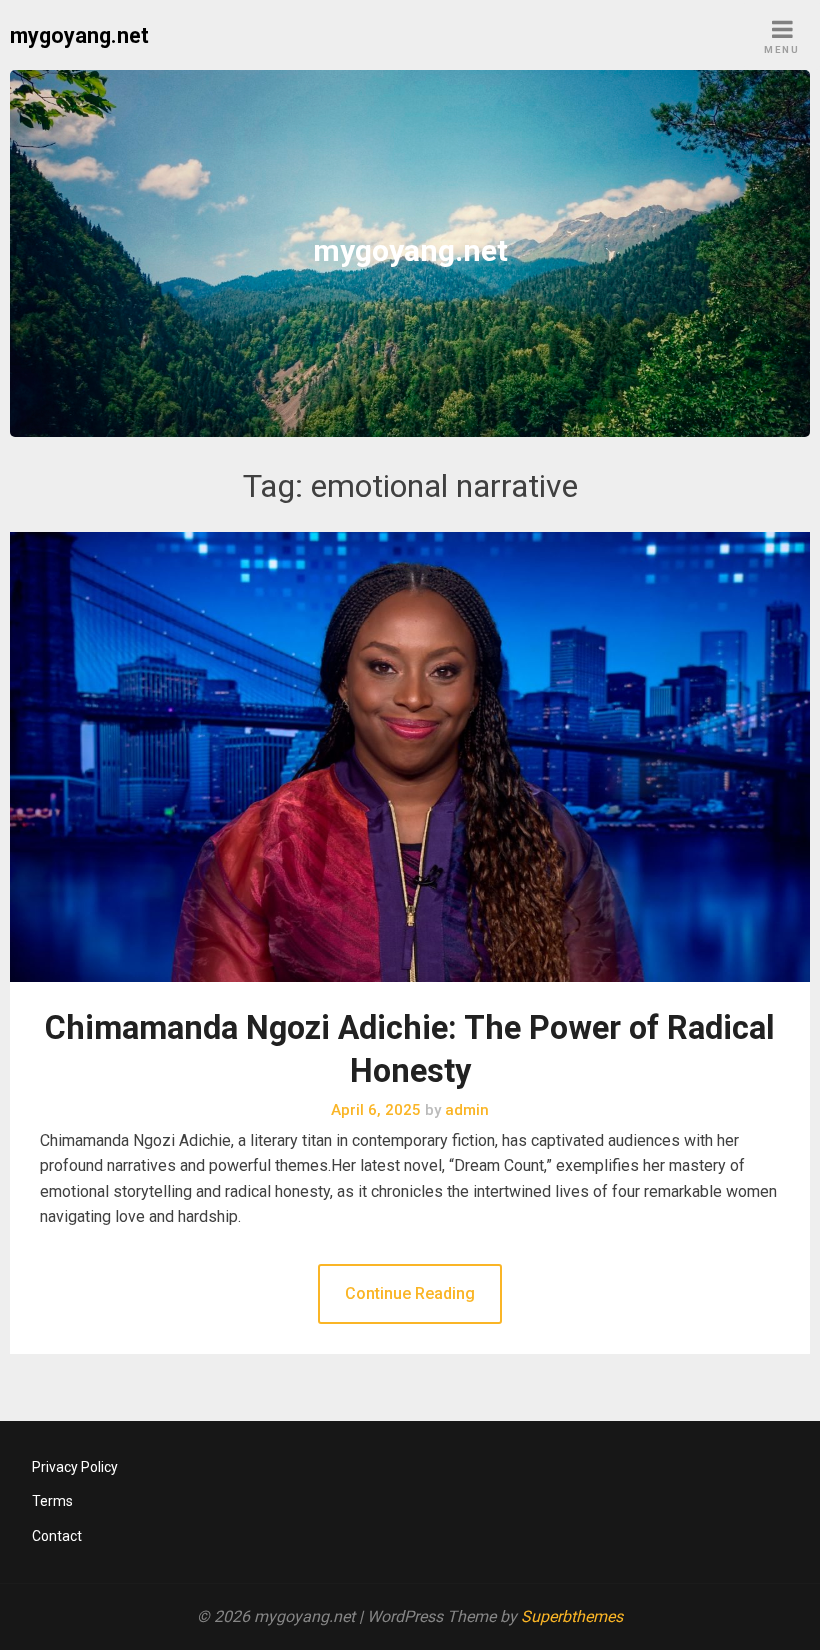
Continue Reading (410, 1293)
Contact (57, 1536)
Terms (52, 1501)
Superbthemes (572, 1616)
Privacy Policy (75, 1467)
